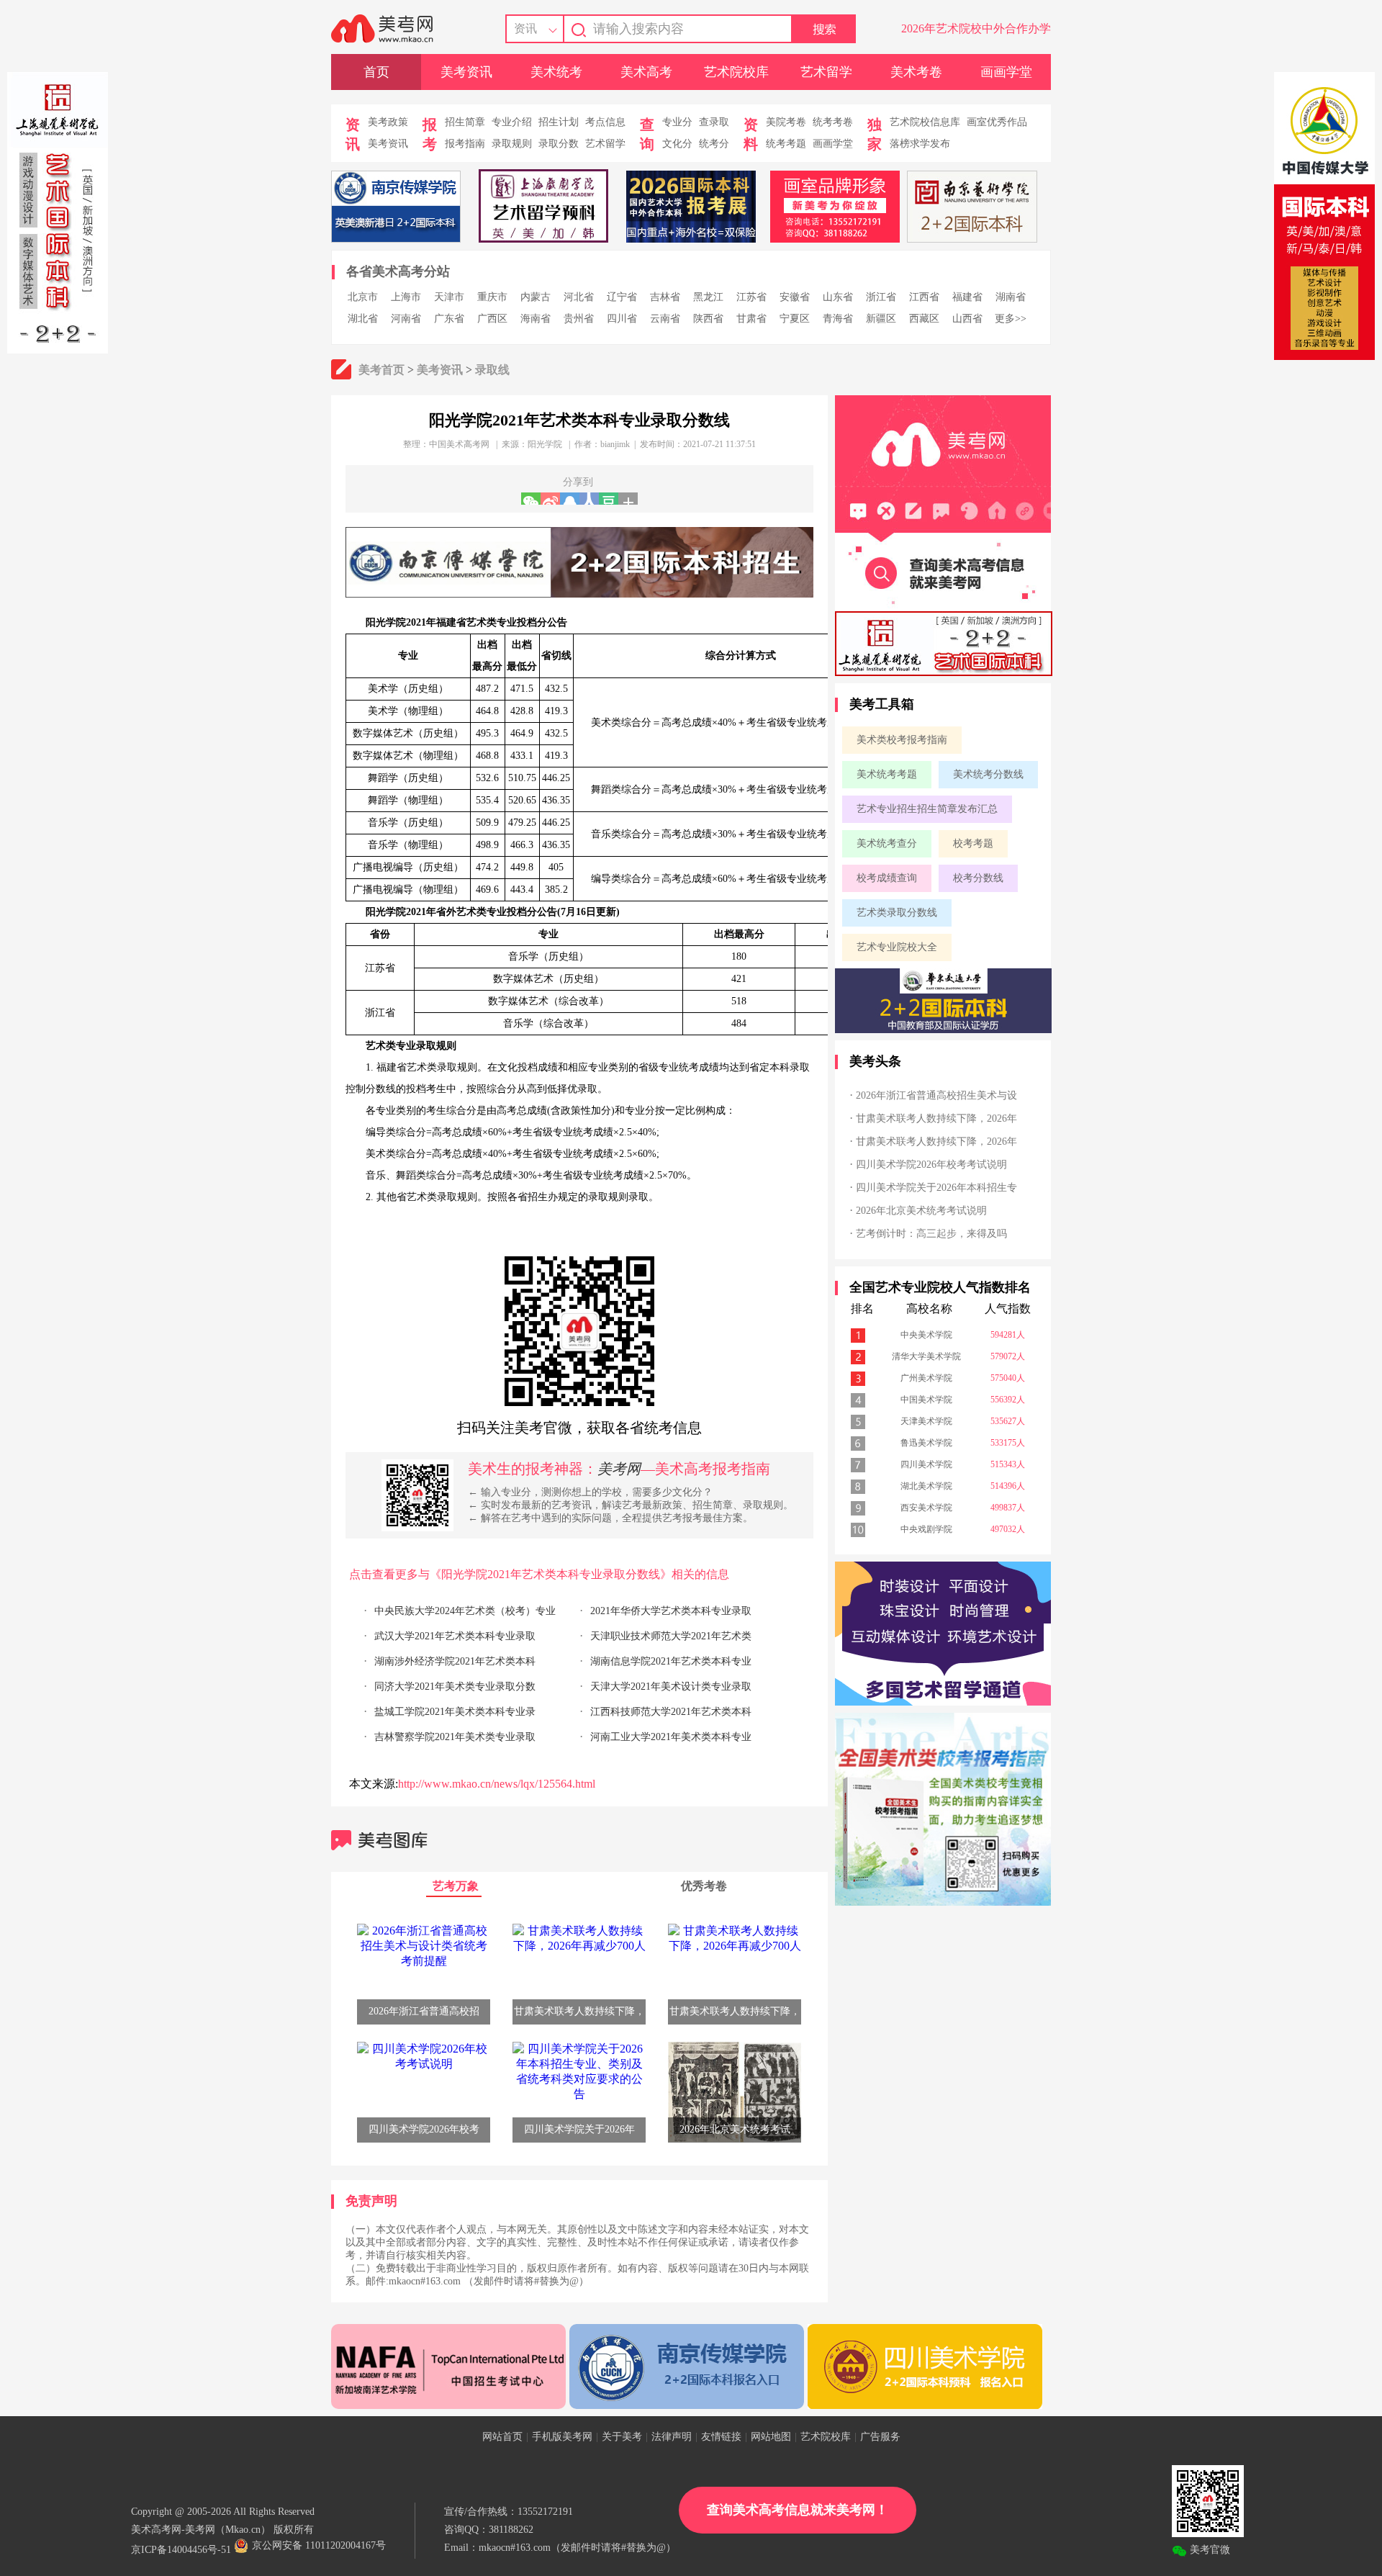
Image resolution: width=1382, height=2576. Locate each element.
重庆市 (492, 297)
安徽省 (795, 297)
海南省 (536, 319)
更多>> (1011, 319)
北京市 (363, 297)
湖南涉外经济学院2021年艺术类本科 (455, 1661)
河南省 (406, 319)
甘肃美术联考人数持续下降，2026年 (936, 1118)
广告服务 (880, 2437)
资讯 (525, 28)
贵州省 (579, 319)
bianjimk (615, 444)
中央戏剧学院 (926, 1529)
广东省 (449, 319)
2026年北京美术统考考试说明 (921, 1211)
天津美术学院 (926, 1421)
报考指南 (465, 144)
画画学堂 (1006, 72)
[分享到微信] (531, 499)
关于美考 (622, 2437)
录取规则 (512, 144)
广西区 (492, 319)
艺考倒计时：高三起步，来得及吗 (931, 1234)
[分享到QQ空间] (570, 499)
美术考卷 (916, 72)
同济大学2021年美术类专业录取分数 (455, 1686)
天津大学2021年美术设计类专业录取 (671, 1686)
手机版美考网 (562, 2437)
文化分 (677, 144)
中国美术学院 (926, 1400)
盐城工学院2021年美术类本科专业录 (455, 1712)
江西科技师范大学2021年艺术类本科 (671, 1712)
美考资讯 (466, 72)
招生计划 (559, 122)
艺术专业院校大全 (897, 947)
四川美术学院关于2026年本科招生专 (936, 1188)
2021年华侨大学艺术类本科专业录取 (671, 1611)
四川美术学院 (926, 1464)
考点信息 (605, 122)
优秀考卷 (704, 1886)
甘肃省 (751, 319)
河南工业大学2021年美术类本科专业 (671, 1737)
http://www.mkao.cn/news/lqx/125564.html (497, 1784)
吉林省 (665, 297)
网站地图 (771, 2437)
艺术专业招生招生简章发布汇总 (927, 809)
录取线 (492, 370)
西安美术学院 (926, 1508)
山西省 (967, 319)
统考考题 (786, 144)
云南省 (665, 319)
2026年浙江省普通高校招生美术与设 (936, 1095)
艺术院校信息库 (925, 122)
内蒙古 (536, 297)
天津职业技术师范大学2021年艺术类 (671, 1636)
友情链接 (721, 2437)
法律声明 (672, 2437)
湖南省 (1011, 297)
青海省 (838, 319)
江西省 (924, 297)
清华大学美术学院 (926, 1356)
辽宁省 (622, 297)
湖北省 (363, 319)
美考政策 (388, 122)
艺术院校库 (736, 72)
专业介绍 (512, 122)
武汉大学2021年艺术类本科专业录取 (455, 1636)
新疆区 (881, 319)
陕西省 (708, 319)
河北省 (579, 297)
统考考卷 (833, 122)
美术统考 (556, 72)
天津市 (449, 297)
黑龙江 (708, 297)
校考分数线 (978, 878)
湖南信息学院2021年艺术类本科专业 (671, 1661)
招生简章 (465, 122)
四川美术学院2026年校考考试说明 (931, 1165)
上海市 (406, 297)
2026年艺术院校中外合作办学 (976, 28)
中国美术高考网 (459, 444)
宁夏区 (795, 319)
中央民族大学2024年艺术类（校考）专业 (465, 1611)
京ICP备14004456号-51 (181, 2550)
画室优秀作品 (997, 122)
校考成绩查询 (887, 878)
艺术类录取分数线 (897, 913)
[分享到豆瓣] (609, 499)
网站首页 (502, 2437)
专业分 (677, 122)
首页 (376, 72)
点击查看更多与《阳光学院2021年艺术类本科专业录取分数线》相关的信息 (539, 1574)
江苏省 (751, 297)
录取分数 (559, 144)
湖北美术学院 (926, 1486)
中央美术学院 (926, 1335)
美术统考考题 (887, 774)
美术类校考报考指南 (902, 740)
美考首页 (381, 370)
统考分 (714, 144)
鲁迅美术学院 (926, 1443)
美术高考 (646, 72)
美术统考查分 (887, 843)
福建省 (967, 297)
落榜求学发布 (920, 144)
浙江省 (881, 297)
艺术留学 (826, 72)
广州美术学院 (926, 1378)
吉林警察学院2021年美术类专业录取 (455, 1737)
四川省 (622, 319)
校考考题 (973, 843)
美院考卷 (786, 122)
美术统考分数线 (988, 774)
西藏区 (924, 319)
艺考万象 (456, 1886)
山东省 (838, 297)
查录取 (714, 122)
